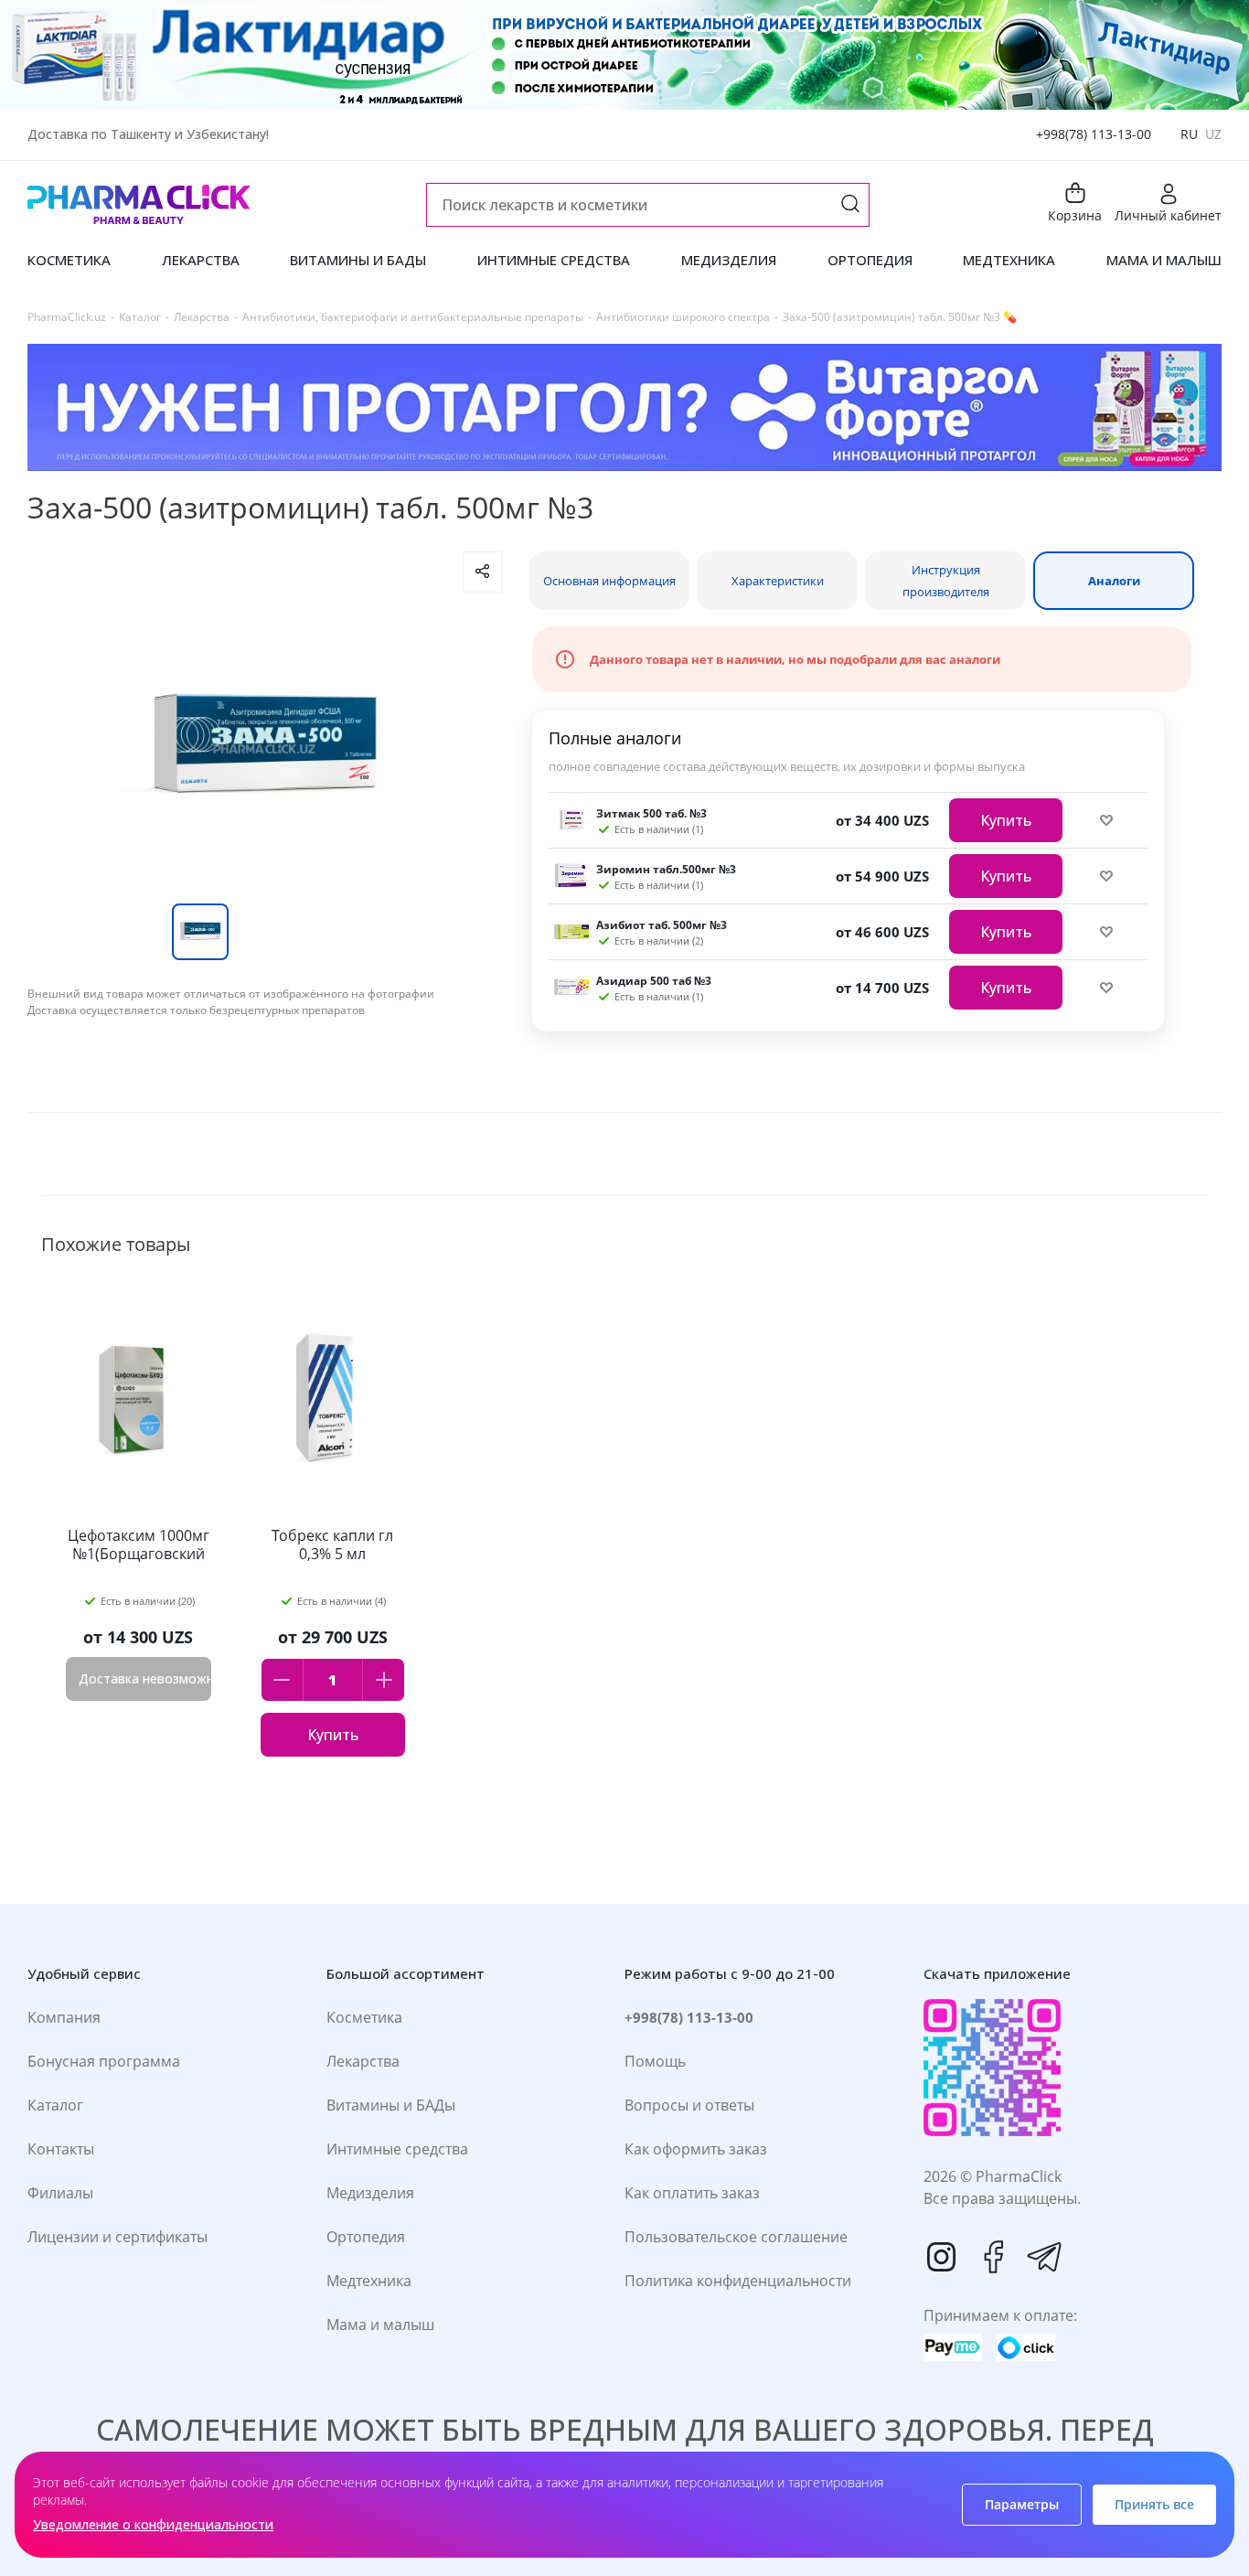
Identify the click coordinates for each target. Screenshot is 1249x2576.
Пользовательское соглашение (736, 2237)
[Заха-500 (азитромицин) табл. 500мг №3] (264, 748)
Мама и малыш (380, 2325)
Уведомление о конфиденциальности (153, 2524)
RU (1189, 134)
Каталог (55, 2105)
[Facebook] (993, 2257)
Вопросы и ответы (689, 2105)
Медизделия (370, 2193)
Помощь (655, 2061)
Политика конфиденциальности (738, 2281)
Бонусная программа (104, 2061)
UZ (1213, 134)
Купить (1006, 820)
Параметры (1022, 2504)
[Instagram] (942, 2257)
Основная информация (609, 581)
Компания (64, 2017)
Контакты (61, 2149)
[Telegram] (1044, 2257)
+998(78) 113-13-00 (1094, 134)
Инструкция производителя (946, 581)
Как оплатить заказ (692, 2193)
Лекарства (363, 2061)
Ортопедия (366, 2237)
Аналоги (1114, 581)
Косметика (364, 2017)
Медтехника (369, 2281)
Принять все (1154, 2504)
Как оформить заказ (696, 2149)
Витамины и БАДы (391, 2105)
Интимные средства (397, 2149)
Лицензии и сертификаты (117, 2237)
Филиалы (60, 2193)
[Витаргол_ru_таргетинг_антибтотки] (624, 407)
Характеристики (778, 581)
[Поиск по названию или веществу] (850, 205)
